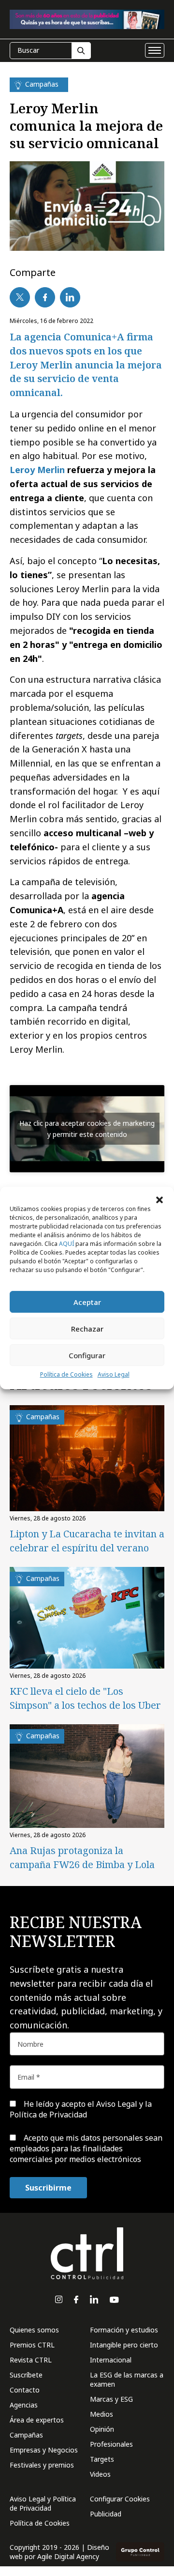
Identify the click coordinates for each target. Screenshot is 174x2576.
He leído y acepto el (81, 2109)
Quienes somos (34, 2330)
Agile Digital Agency (68, 2556)
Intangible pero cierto (124, 2345)
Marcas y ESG (111, 2399)
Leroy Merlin (37, 470)
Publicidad (106, 2514)
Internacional (111, 2360)
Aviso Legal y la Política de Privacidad (81, 2109)
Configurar (87, 1355)
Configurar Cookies (120, 2499)
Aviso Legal (114, 1374)
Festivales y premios (42, 2465)
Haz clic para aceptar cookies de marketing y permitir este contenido (87, 1129)
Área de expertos (37, 2420)
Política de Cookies (66, 1374)
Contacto (25, 2390)
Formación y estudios (124, 2330)
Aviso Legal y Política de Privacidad (43, 2503)
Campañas (26, 2435)
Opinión (102, 2429)
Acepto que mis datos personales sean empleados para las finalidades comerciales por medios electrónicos (86, 2149)
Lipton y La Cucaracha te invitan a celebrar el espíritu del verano (87, 1541)
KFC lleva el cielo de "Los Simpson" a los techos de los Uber (85, 1698)
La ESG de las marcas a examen (127, 2379)
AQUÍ (66, 1244)
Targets (102, 2459)
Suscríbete (26, 2375)
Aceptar (87, 1302)
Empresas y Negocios (44, 2450)
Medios (101, 2414)
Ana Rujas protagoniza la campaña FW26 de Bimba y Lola (82, 1857)
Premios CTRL (32, 2345)
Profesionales (111, 2444)
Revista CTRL (31, 2360)
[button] (159, 1199)
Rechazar (87, 1329)
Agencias (24, 2405)
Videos (100, 2474)
